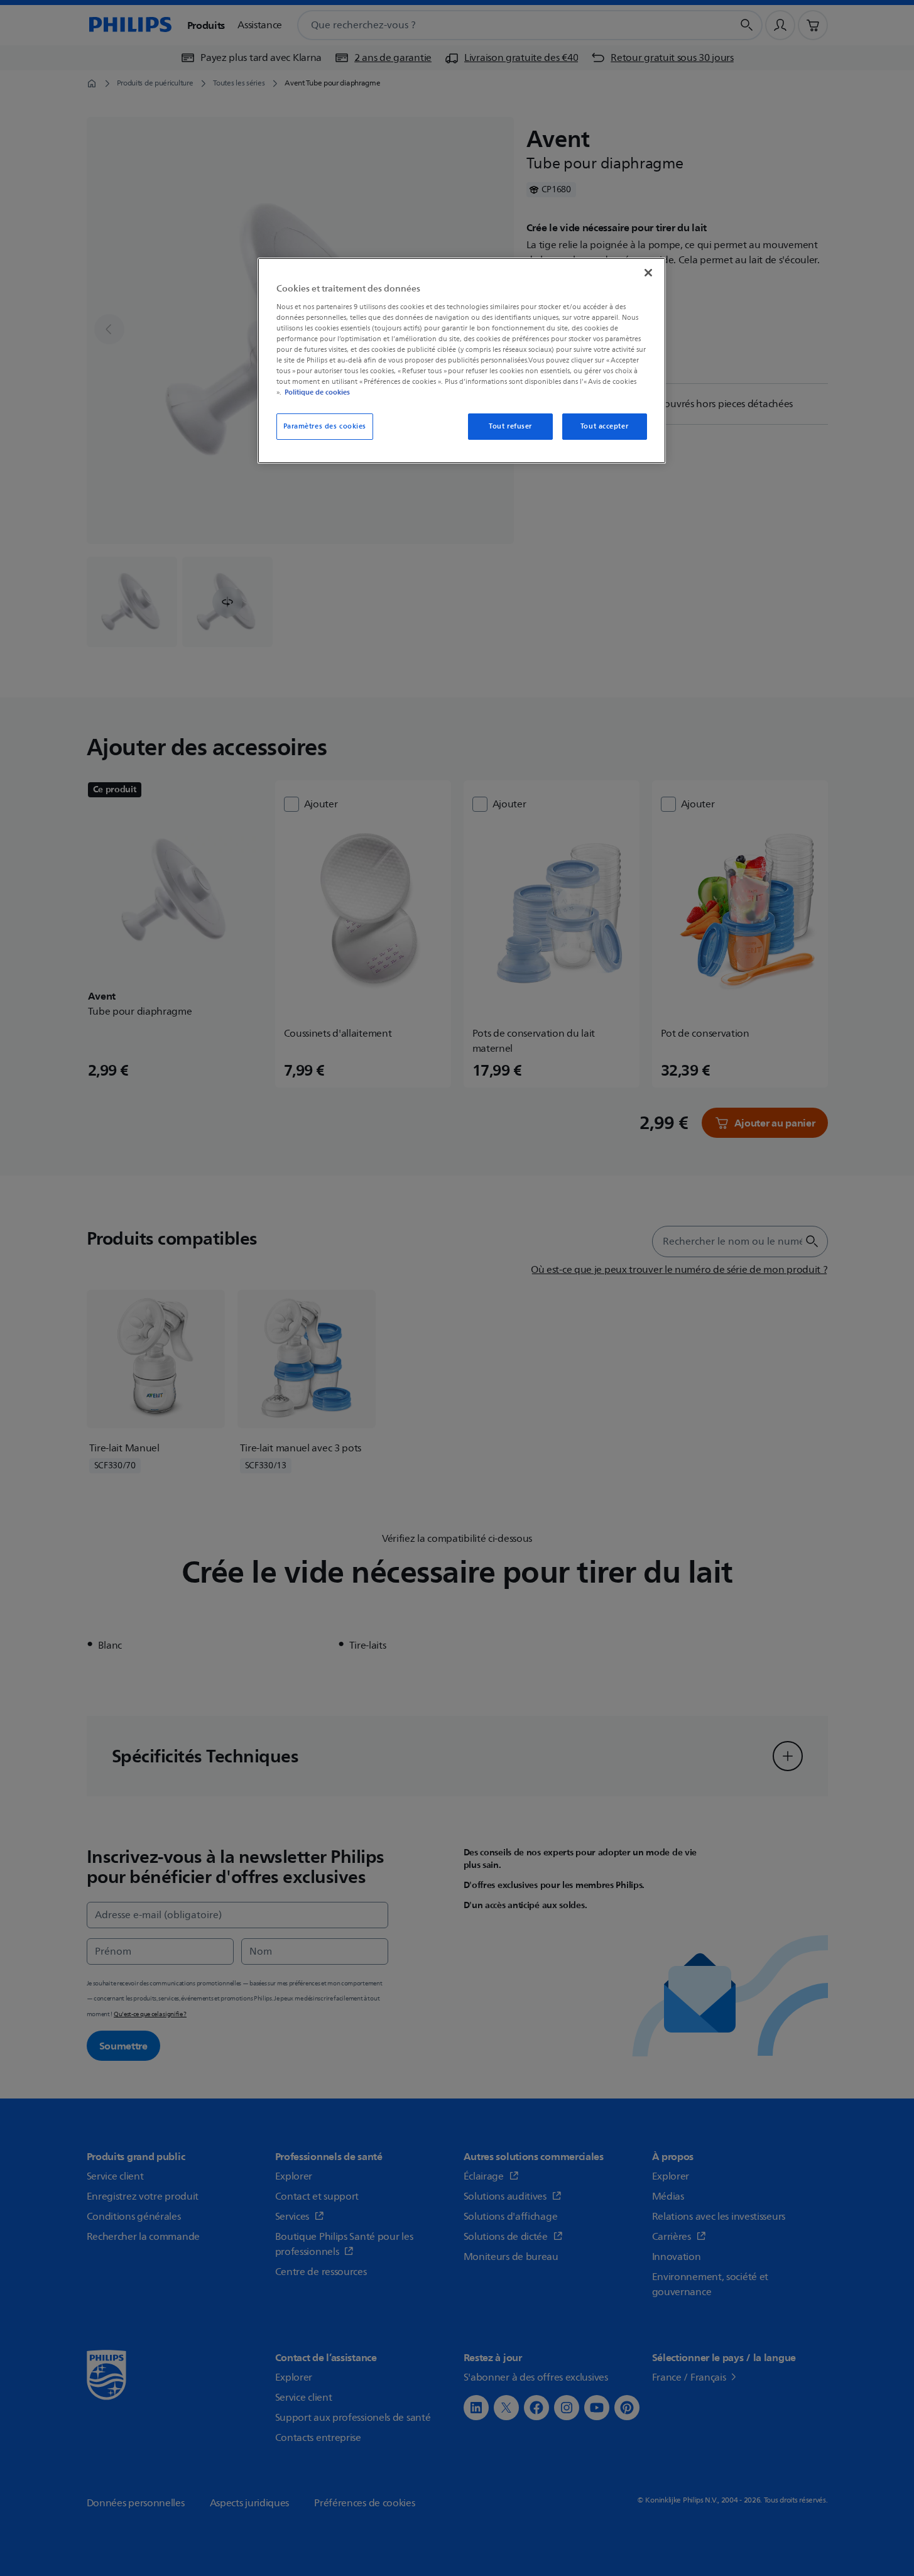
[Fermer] (648, 273)
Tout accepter (604, 426)
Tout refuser (510, 426)
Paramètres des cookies (325, 426)
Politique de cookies (317, 392)
